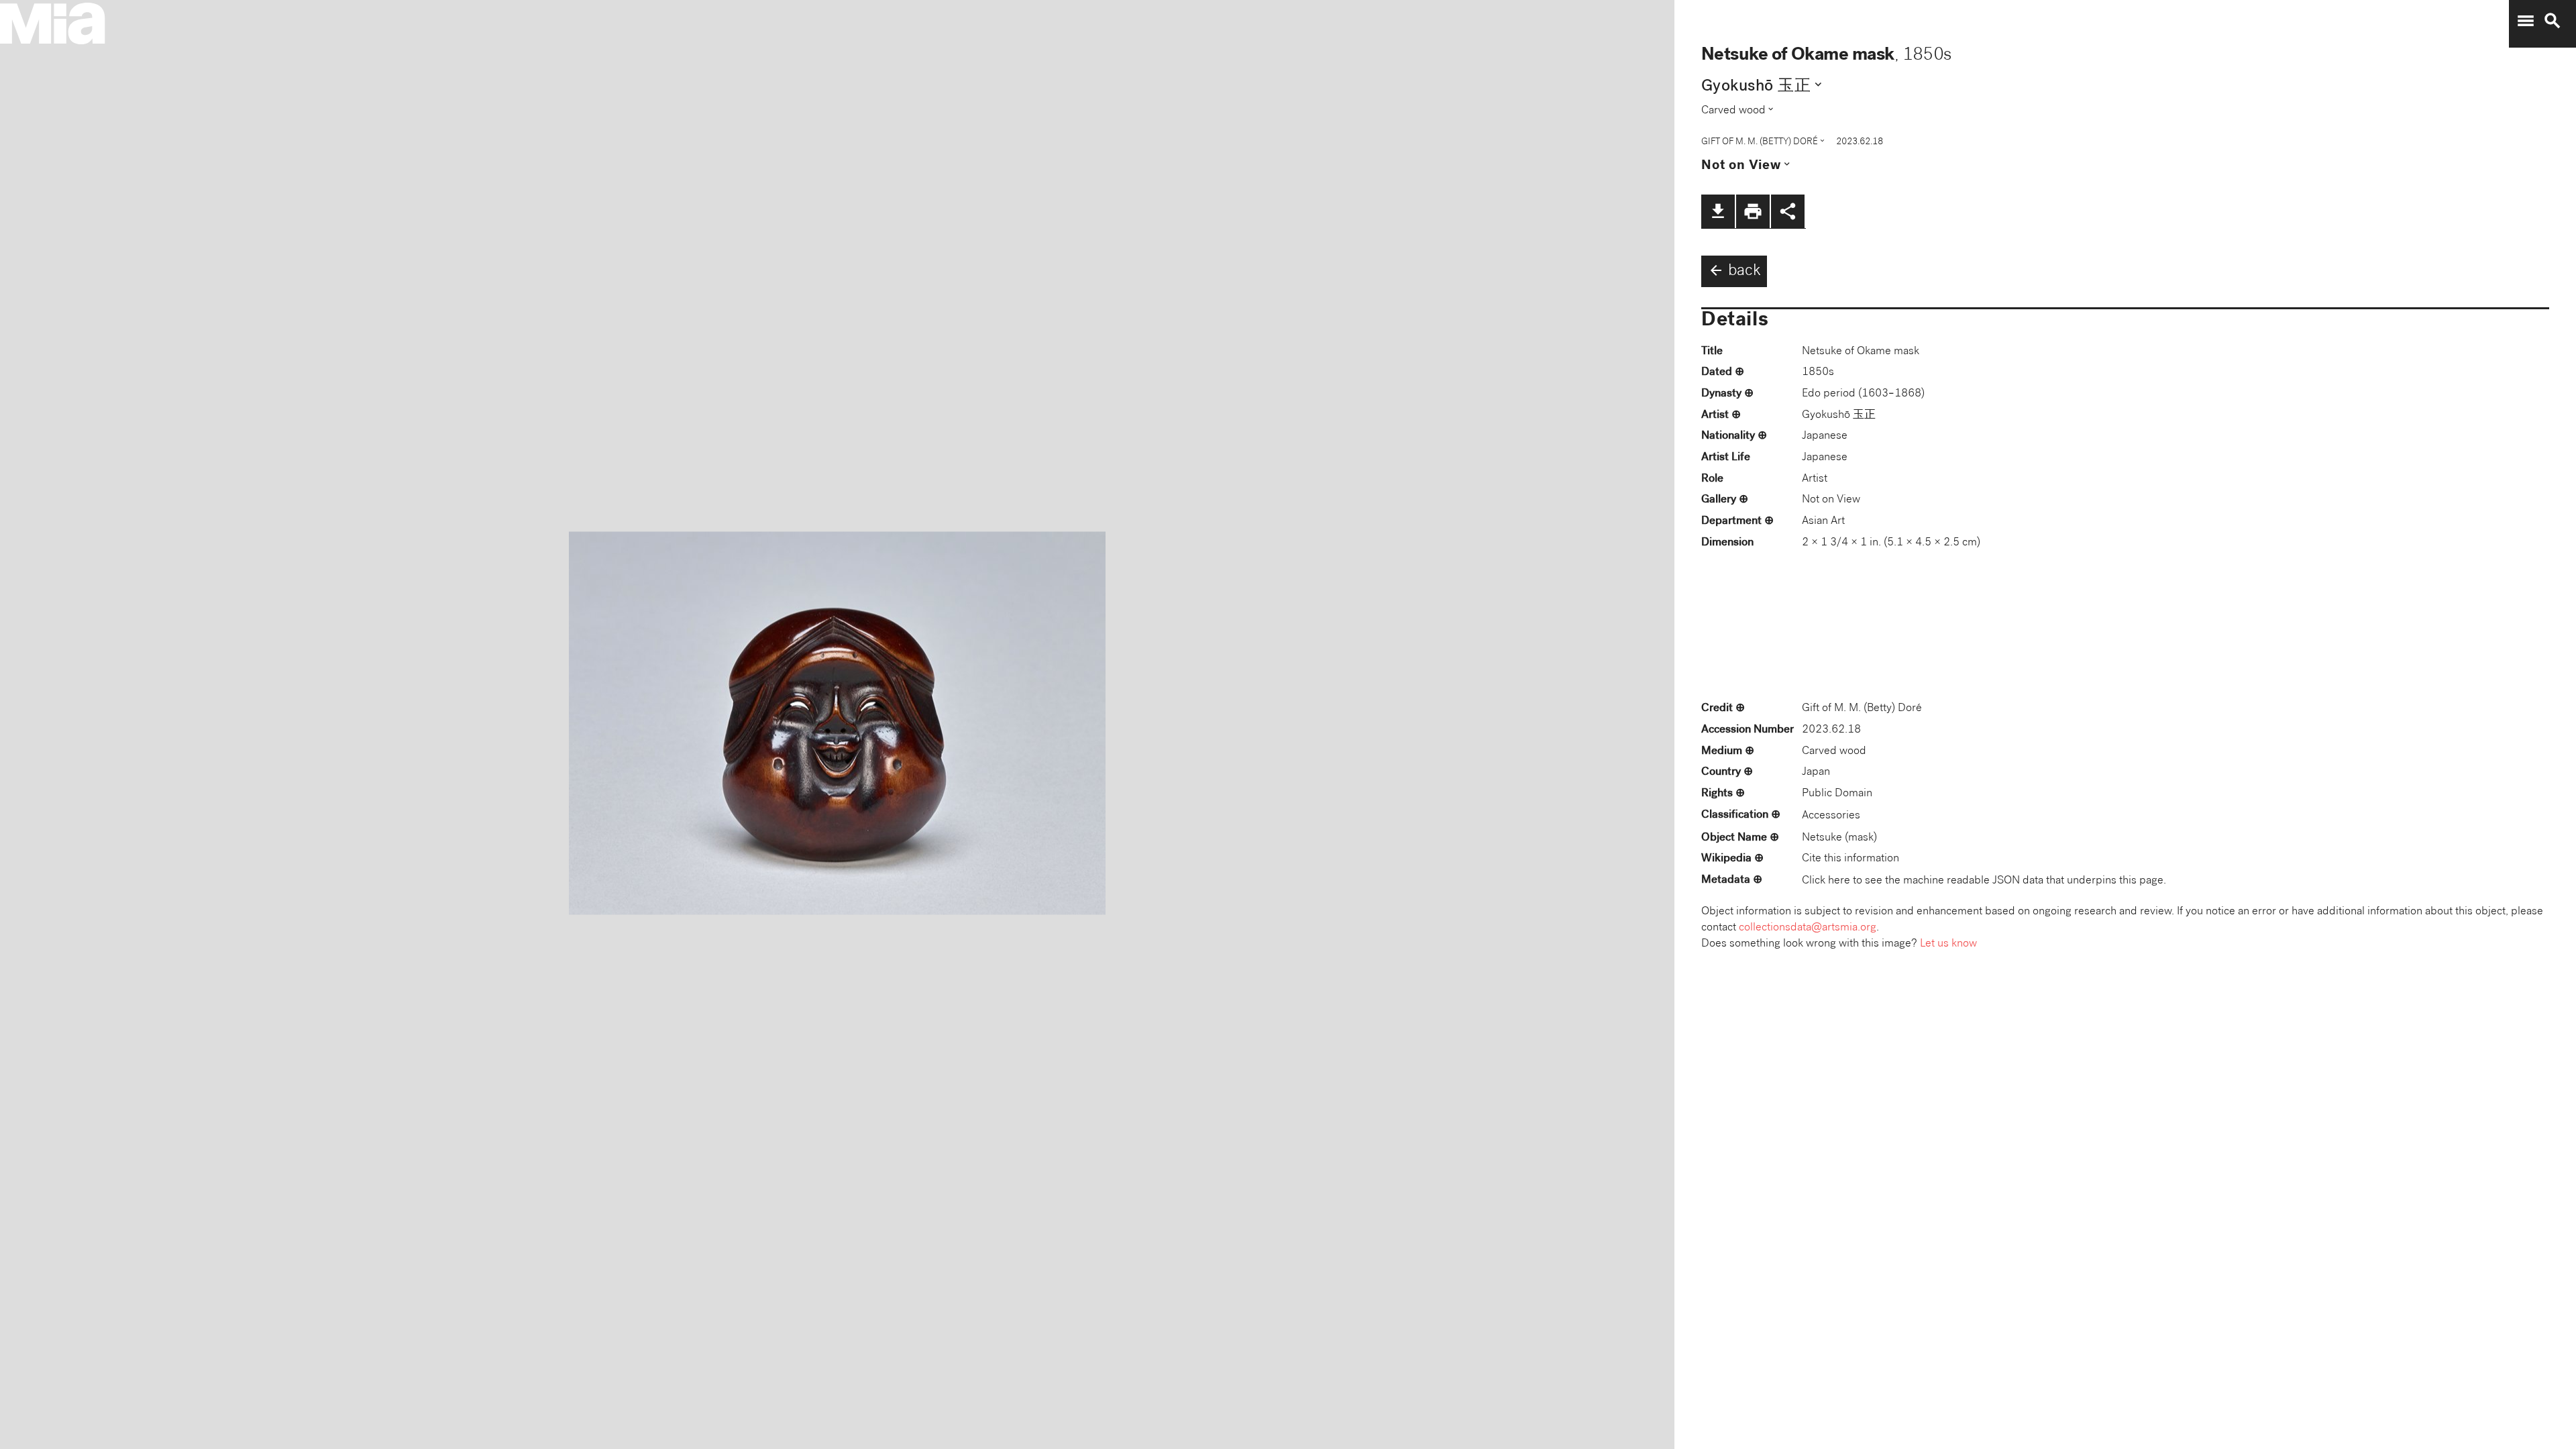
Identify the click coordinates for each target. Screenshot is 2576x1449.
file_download (1718, 211)
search (2553, 21)
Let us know (1948, 944)
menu (2526, 21)
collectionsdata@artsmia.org (1808, 928)
